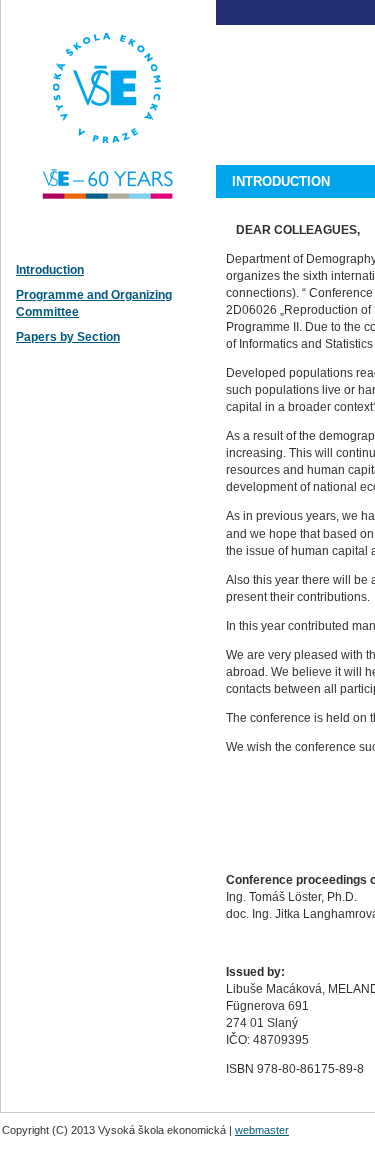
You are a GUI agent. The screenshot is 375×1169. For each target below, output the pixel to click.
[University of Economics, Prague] (110, 245)
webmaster (262, 1130)
